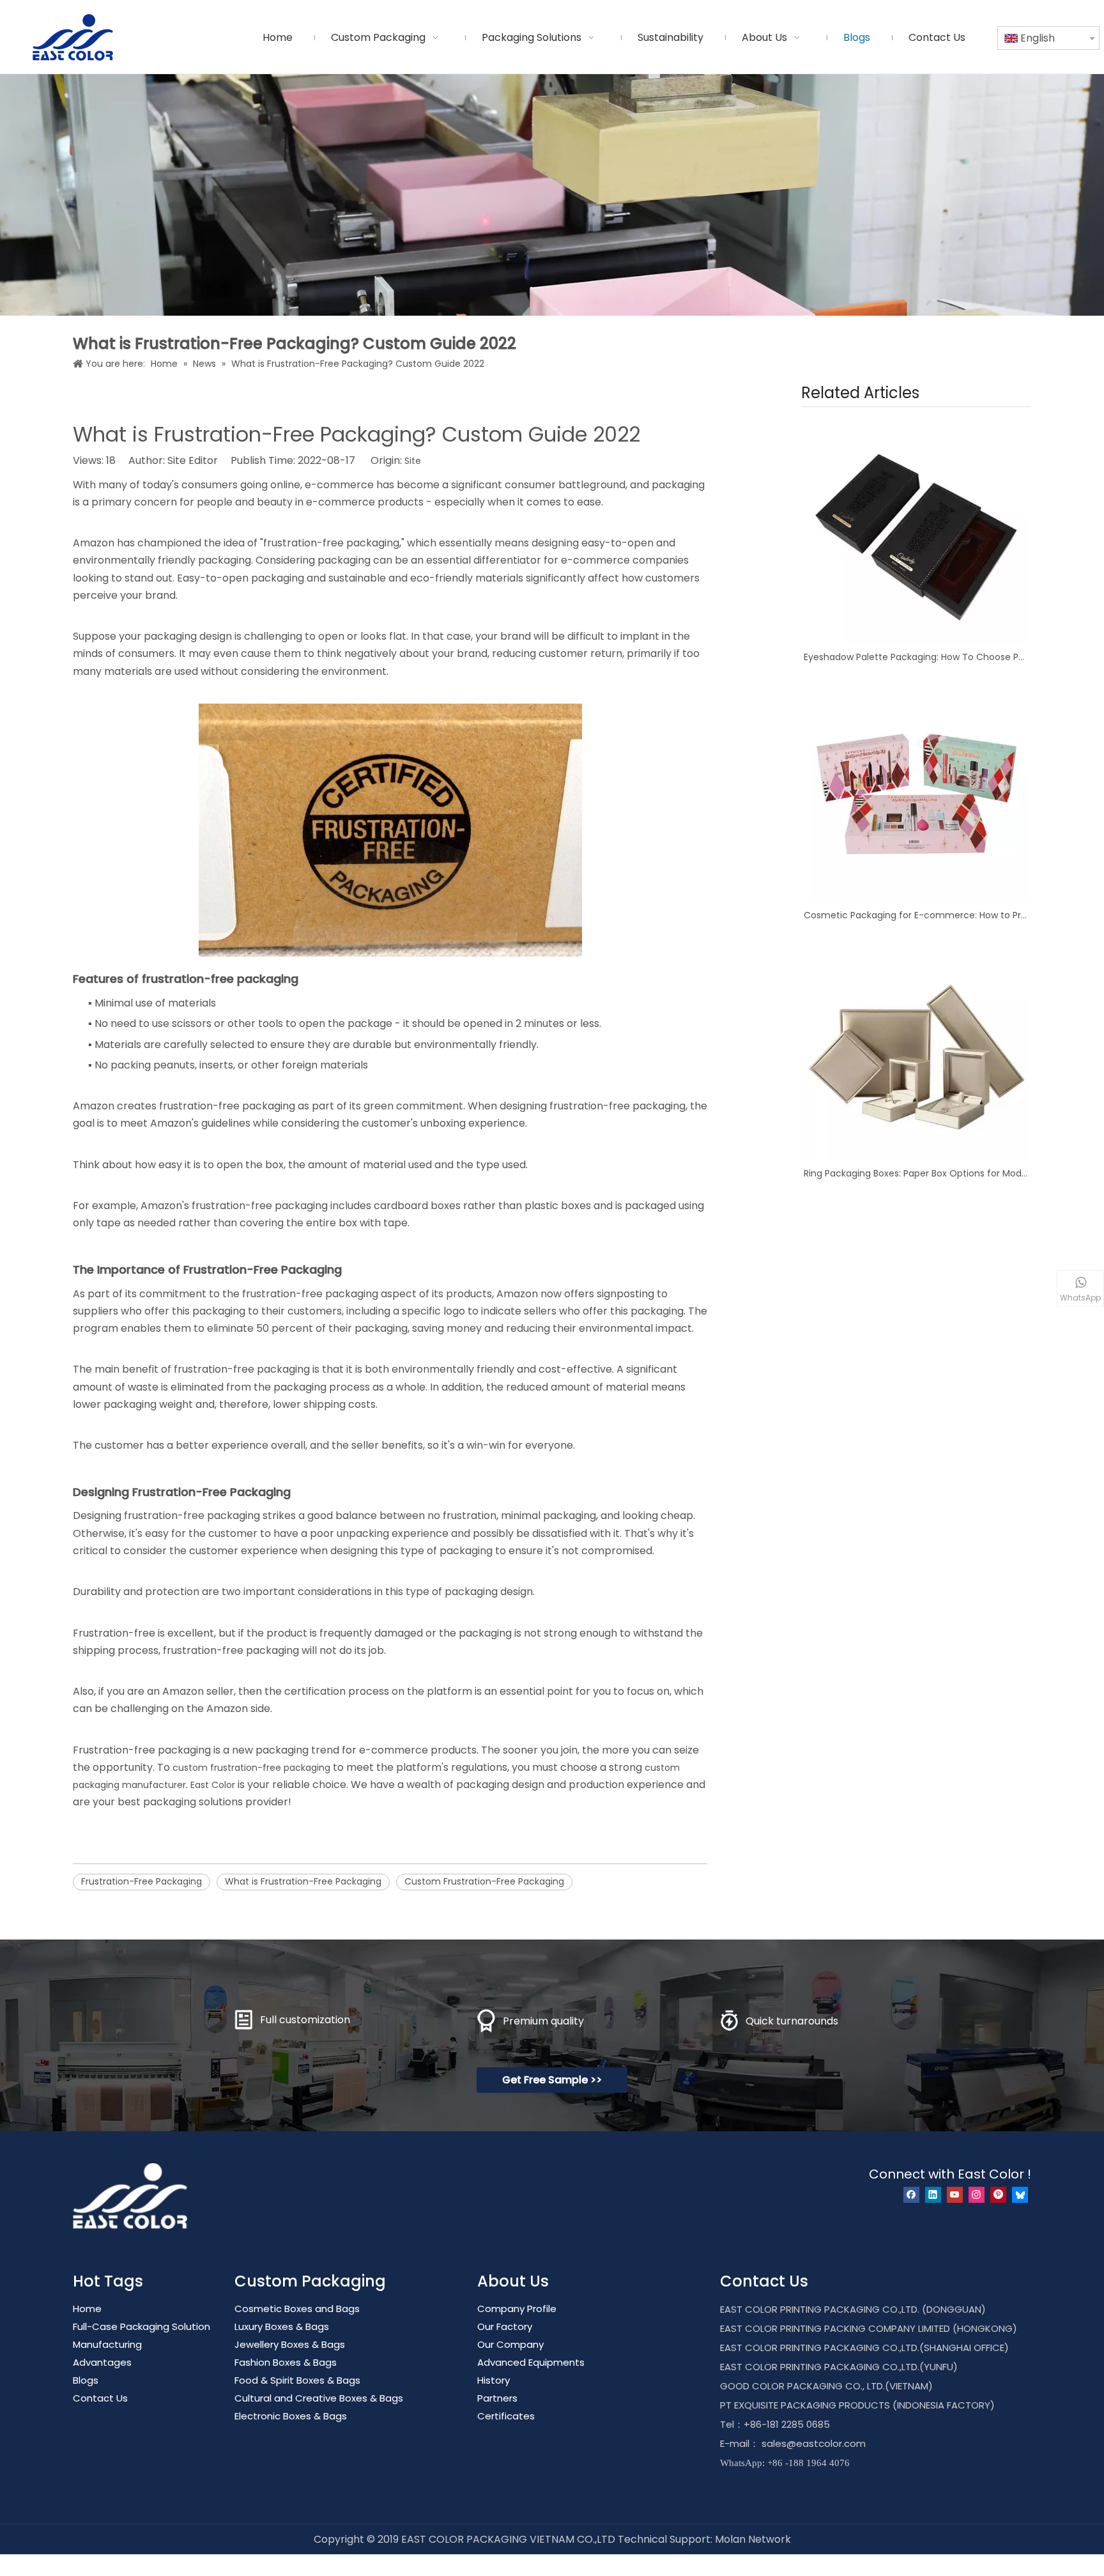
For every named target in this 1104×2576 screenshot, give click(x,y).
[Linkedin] (933, 2195)
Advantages (102, 2362)
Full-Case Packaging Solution (142, 2326)
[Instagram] (977, 2195)
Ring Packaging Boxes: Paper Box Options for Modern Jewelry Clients (916, 1173)
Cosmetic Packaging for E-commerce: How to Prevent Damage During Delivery (916, 915)
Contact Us (100, 2398)
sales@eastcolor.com (814, 2443)
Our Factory (505, 2326)
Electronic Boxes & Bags (291, 2416)
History (494, 2380)
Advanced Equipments (531, 2362)
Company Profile (517, 2309)
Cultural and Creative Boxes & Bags (319, 2398)
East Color (213, 1785)
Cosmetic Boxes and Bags (297, 2309)
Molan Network (753, 2539)
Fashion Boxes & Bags (286, 2362)
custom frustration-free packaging (251, 1768)
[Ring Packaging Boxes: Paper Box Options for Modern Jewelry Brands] (916, 1049)
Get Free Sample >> (552, 2080)
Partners (497, 2398)
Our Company (510, 2344)
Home (87, 2309)
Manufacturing (107, 2344)
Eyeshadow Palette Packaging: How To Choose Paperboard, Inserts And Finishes (916, 657)
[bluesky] (1020, 2195)
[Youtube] (955, 2195)
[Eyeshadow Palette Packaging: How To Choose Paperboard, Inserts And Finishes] (916, 532)
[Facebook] (911, 2195)
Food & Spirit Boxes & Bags (297, 2380)
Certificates (506, 2416)
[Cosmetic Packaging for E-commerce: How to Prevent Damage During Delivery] (916, 791)
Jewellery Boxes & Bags (290, 2344)
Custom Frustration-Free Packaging (484, 1881)
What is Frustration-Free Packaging (303, 1881)
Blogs (86, 2380)
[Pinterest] (998, 2195)
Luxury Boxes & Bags (282, 2326)
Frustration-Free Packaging (142, 1881)
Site (413, 461)
